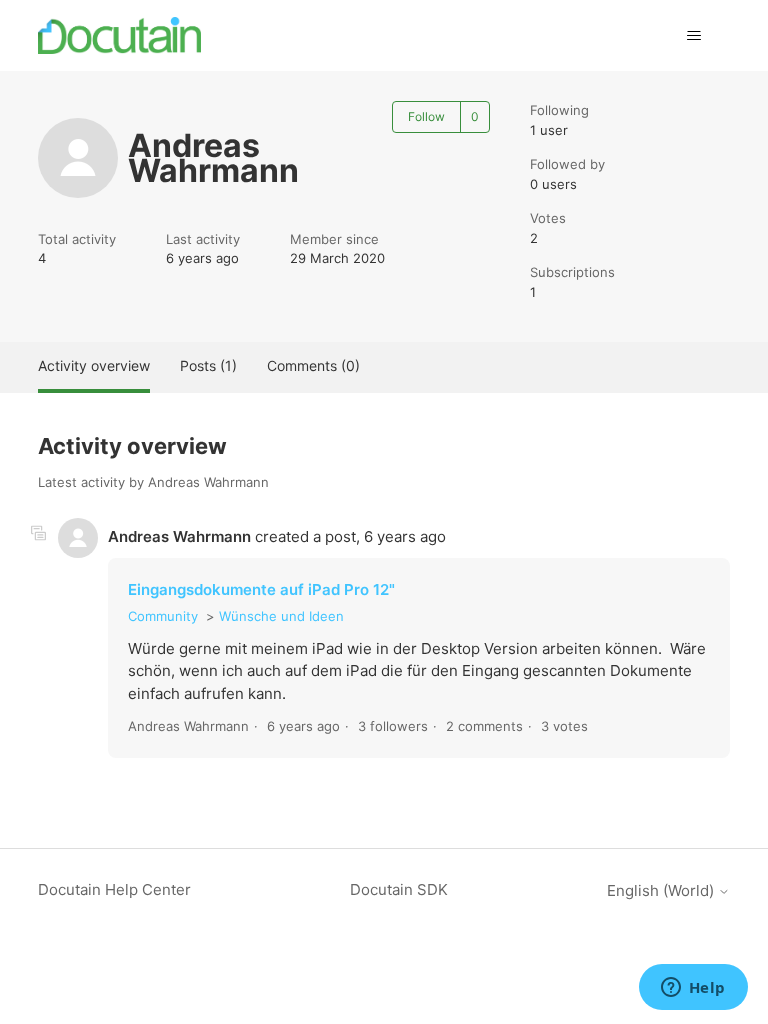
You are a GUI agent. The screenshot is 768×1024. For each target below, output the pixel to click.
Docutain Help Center (114, 889)
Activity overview (94, 365)
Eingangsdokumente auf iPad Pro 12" (261, 589)
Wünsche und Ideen (281, 616)
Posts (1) (208, 365)
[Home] (119, 35)
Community (163, 616)
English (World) (662, 890)
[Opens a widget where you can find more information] (693, 989)
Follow (426, 116)
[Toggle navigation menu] (694, 36)
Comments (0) (313, 365)
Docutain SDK (399, 889)
